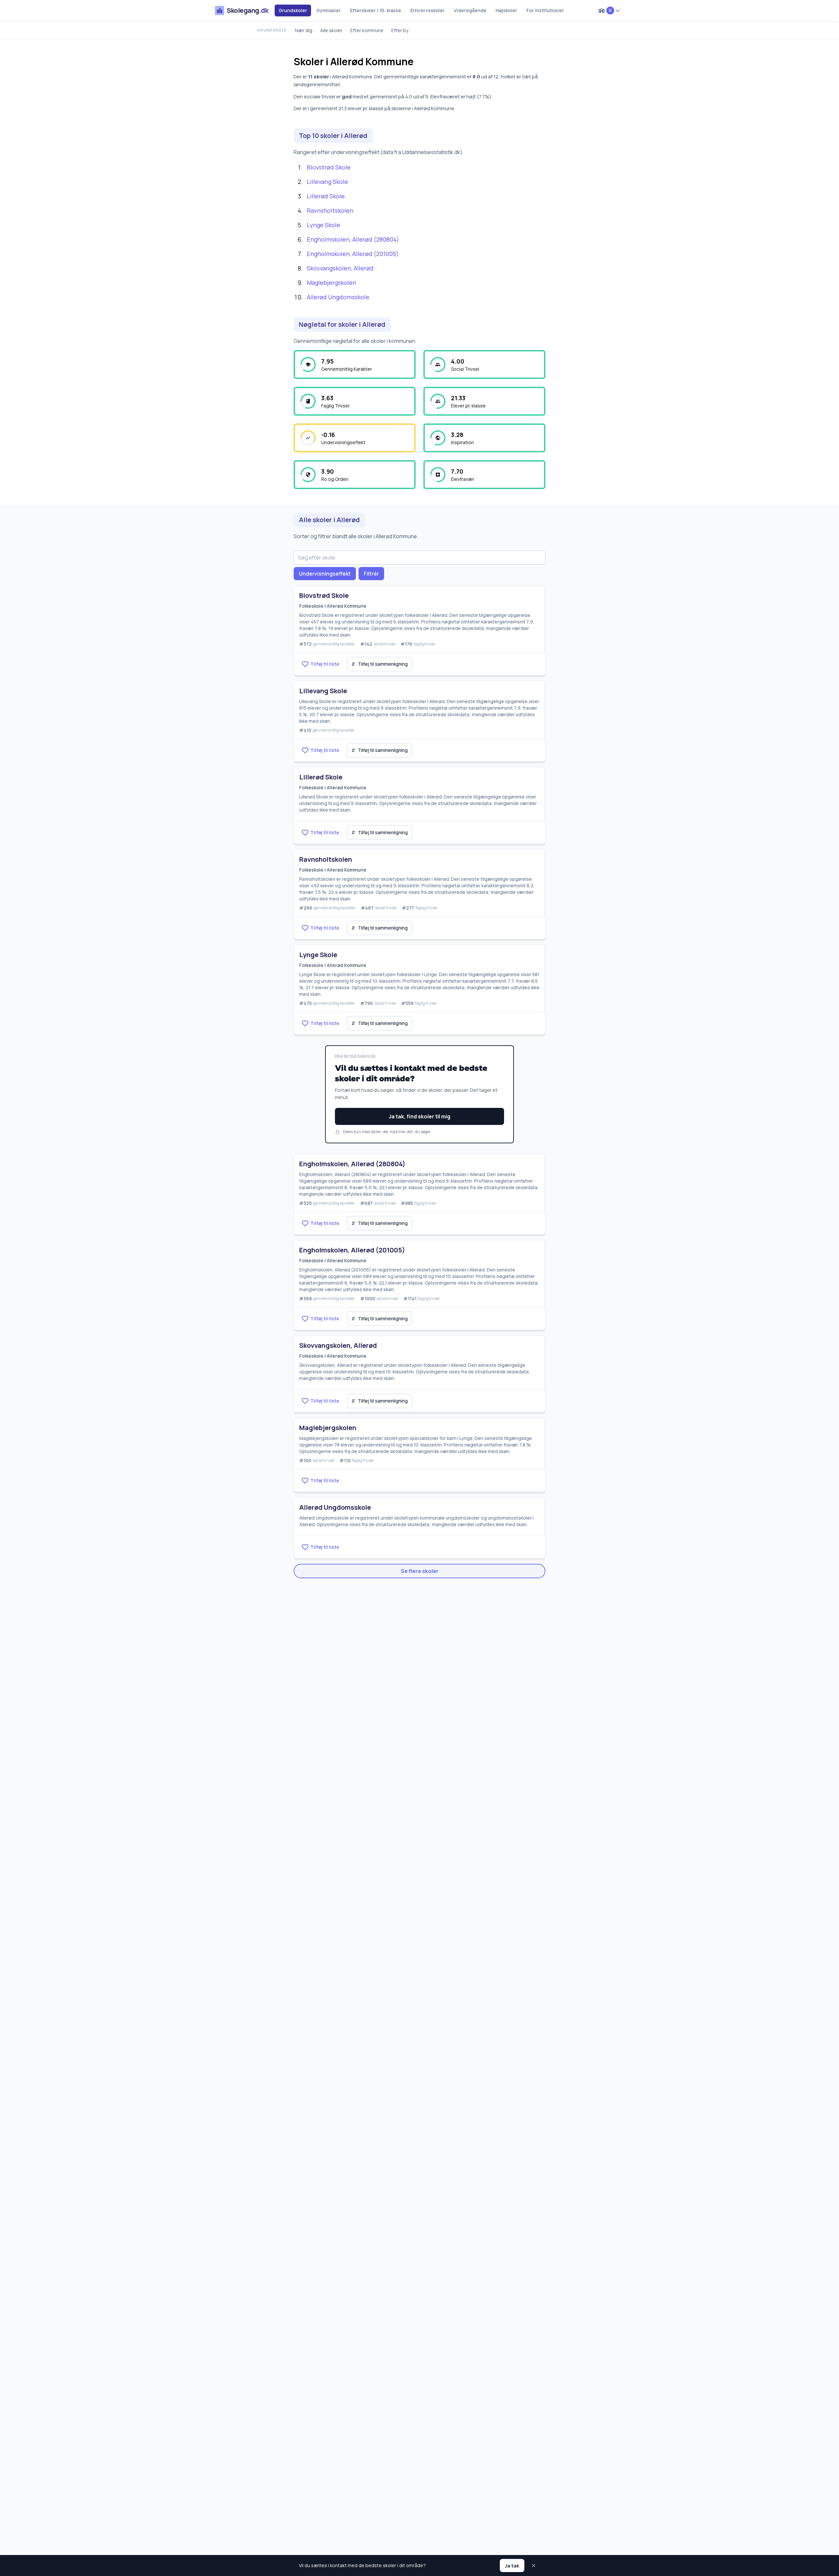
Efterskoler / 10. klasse (376, 10)
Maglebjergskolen (332, 283)
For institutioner (545, 10)
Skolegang (247, 10)
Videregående (470, 10)
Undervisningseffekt (325, 574)
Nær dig (304, 30)
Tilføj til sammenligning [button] (380, 664)
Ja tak (512, 2566)
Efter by (400, 30)
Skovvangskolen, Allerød (340, 268)
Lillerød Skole (326, 196)
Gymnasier (329, 10)
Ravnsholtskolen (330, 210)
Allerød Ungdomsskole (338, 297)
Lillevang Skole (327, 182)
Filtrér (371, 574)
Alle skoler (331, 30)
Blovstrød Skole (329, 167)
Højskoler (506, 10)
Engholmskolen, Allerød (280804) (353, 239)
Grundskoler (293, 10)
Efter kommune (367, 30)
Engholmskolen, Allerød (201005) (353, 254)
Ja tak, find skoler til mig (419, 1116)
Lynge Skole (323, 225)
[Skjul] (534, 2566)
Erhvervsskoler (428, 10)
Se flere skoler (420, 1571)
